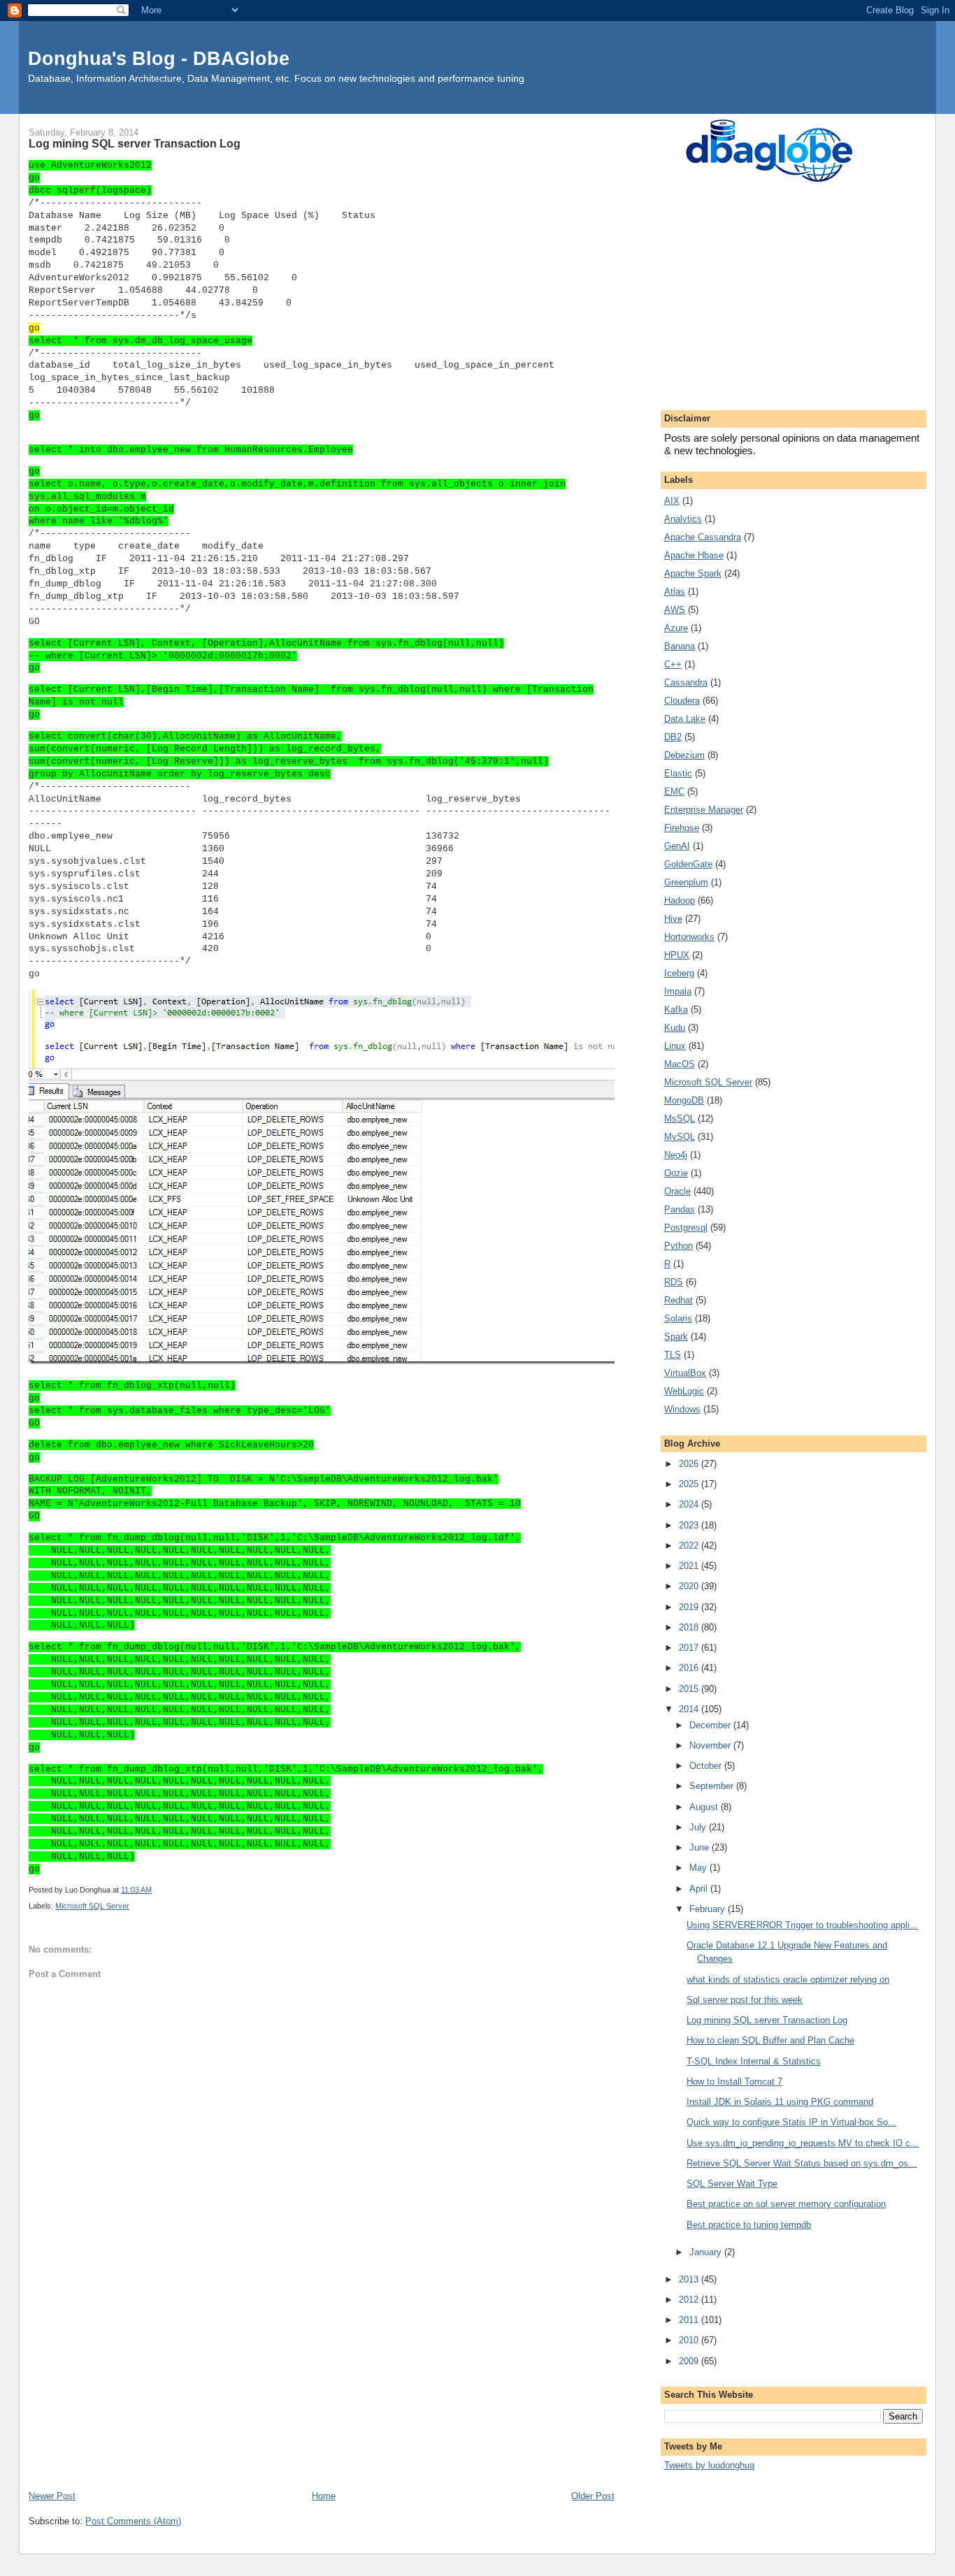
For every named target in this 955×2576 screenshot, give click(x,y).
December (711, 1725)
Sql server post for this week (745, 2000)
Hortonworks (689, 937)
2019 (690, 1607)
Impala (678, 991)
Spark (676, 1337)
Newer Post (52, 2496)
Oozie (676, 1173)
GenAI (677, 846)
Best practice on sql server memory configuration (786, 2204)
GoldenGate (688, 864)
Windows (682, 1409)
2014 (690, 1709)
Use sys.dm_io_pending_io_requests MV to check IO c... (803, 2143)
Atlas (675, 592)
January (707, 2252)
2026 (690, 1464)
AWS (675, 610)
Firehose (682, 828)
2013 (690, 2279)
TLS (673, 1355)
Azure (676, 628)
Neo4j (676, 1155)
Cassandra (686, 682)
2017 (690, 1648)
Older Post (593, 2496)
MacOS (680, 1064)
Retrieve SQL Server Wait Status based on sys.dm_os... (802, 2163)
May (699, 1868)
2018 (690, 1627)
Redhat (678, 1300)
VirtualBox (685, 1373)
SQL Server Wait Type (732, 2184)
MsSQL (680, 1119)
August (705, 1807)
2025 (690, 1484)
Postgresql (686, 1228)
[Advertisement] (322, 2384)
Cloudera (682, 701)
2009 (690, 2361)
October (707, 1766)
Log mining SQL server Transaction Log (767, 2020)
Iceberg (679, 973)
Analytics (683, 519)
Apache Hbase (694, 555)
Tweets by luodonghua (709, 2465)
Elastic (678, 773)
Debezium (684, 755)
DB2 (673, 737)
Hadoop (680, 900)
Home (324, 2496)
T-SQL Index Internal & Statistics (754, 2061)
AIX (672, 501)
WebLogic (684, 1391)
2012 (690, 2300)
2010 (690, 2340)
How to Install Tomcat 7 (734, 2082)
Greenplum (686, 882)
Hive (673, 919)
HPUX (677, 955)
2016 (690, 1668)
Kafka (676, 1010)
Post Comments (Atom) (133, 2521)
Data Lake (685, 719)
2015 (690, 1689)
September (713, 1786)
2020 (690, 1586)
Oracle (677, 1191)
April (700, 1889)
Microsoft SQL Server (92, 1906)
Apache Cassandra (703, 537)
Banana (680, 646)
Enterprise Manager (704, 810)
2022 (690, 1546)
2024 (690, 1504)
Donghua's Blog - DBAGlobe (159, 58)
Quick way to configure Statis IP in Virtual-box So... (791, 2122)
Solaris (678, 1318)
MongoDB (684, 1100)
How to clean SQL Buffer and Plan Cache (770, 2040)
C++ (673, 664)
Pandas (680, 1209)
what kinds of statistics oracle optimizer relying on (788, 1980)
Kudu (675, 1028)
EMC (674, 791)
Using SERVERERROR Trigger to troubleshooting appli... (802, 1925)
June (701, 1847)
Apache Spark (693, 573)
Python (678, 1246)
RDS (674, 1282)
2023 (690, 1525)
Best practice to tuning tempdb (749, 2225)
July (699, 1827)
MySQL (680, 1137)
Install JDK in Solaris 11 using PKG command (780, 2102)
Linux (675, 1046)
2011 (690, 2320)
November (711, 1745)
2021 (690, 1566)
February (709, 1909)
